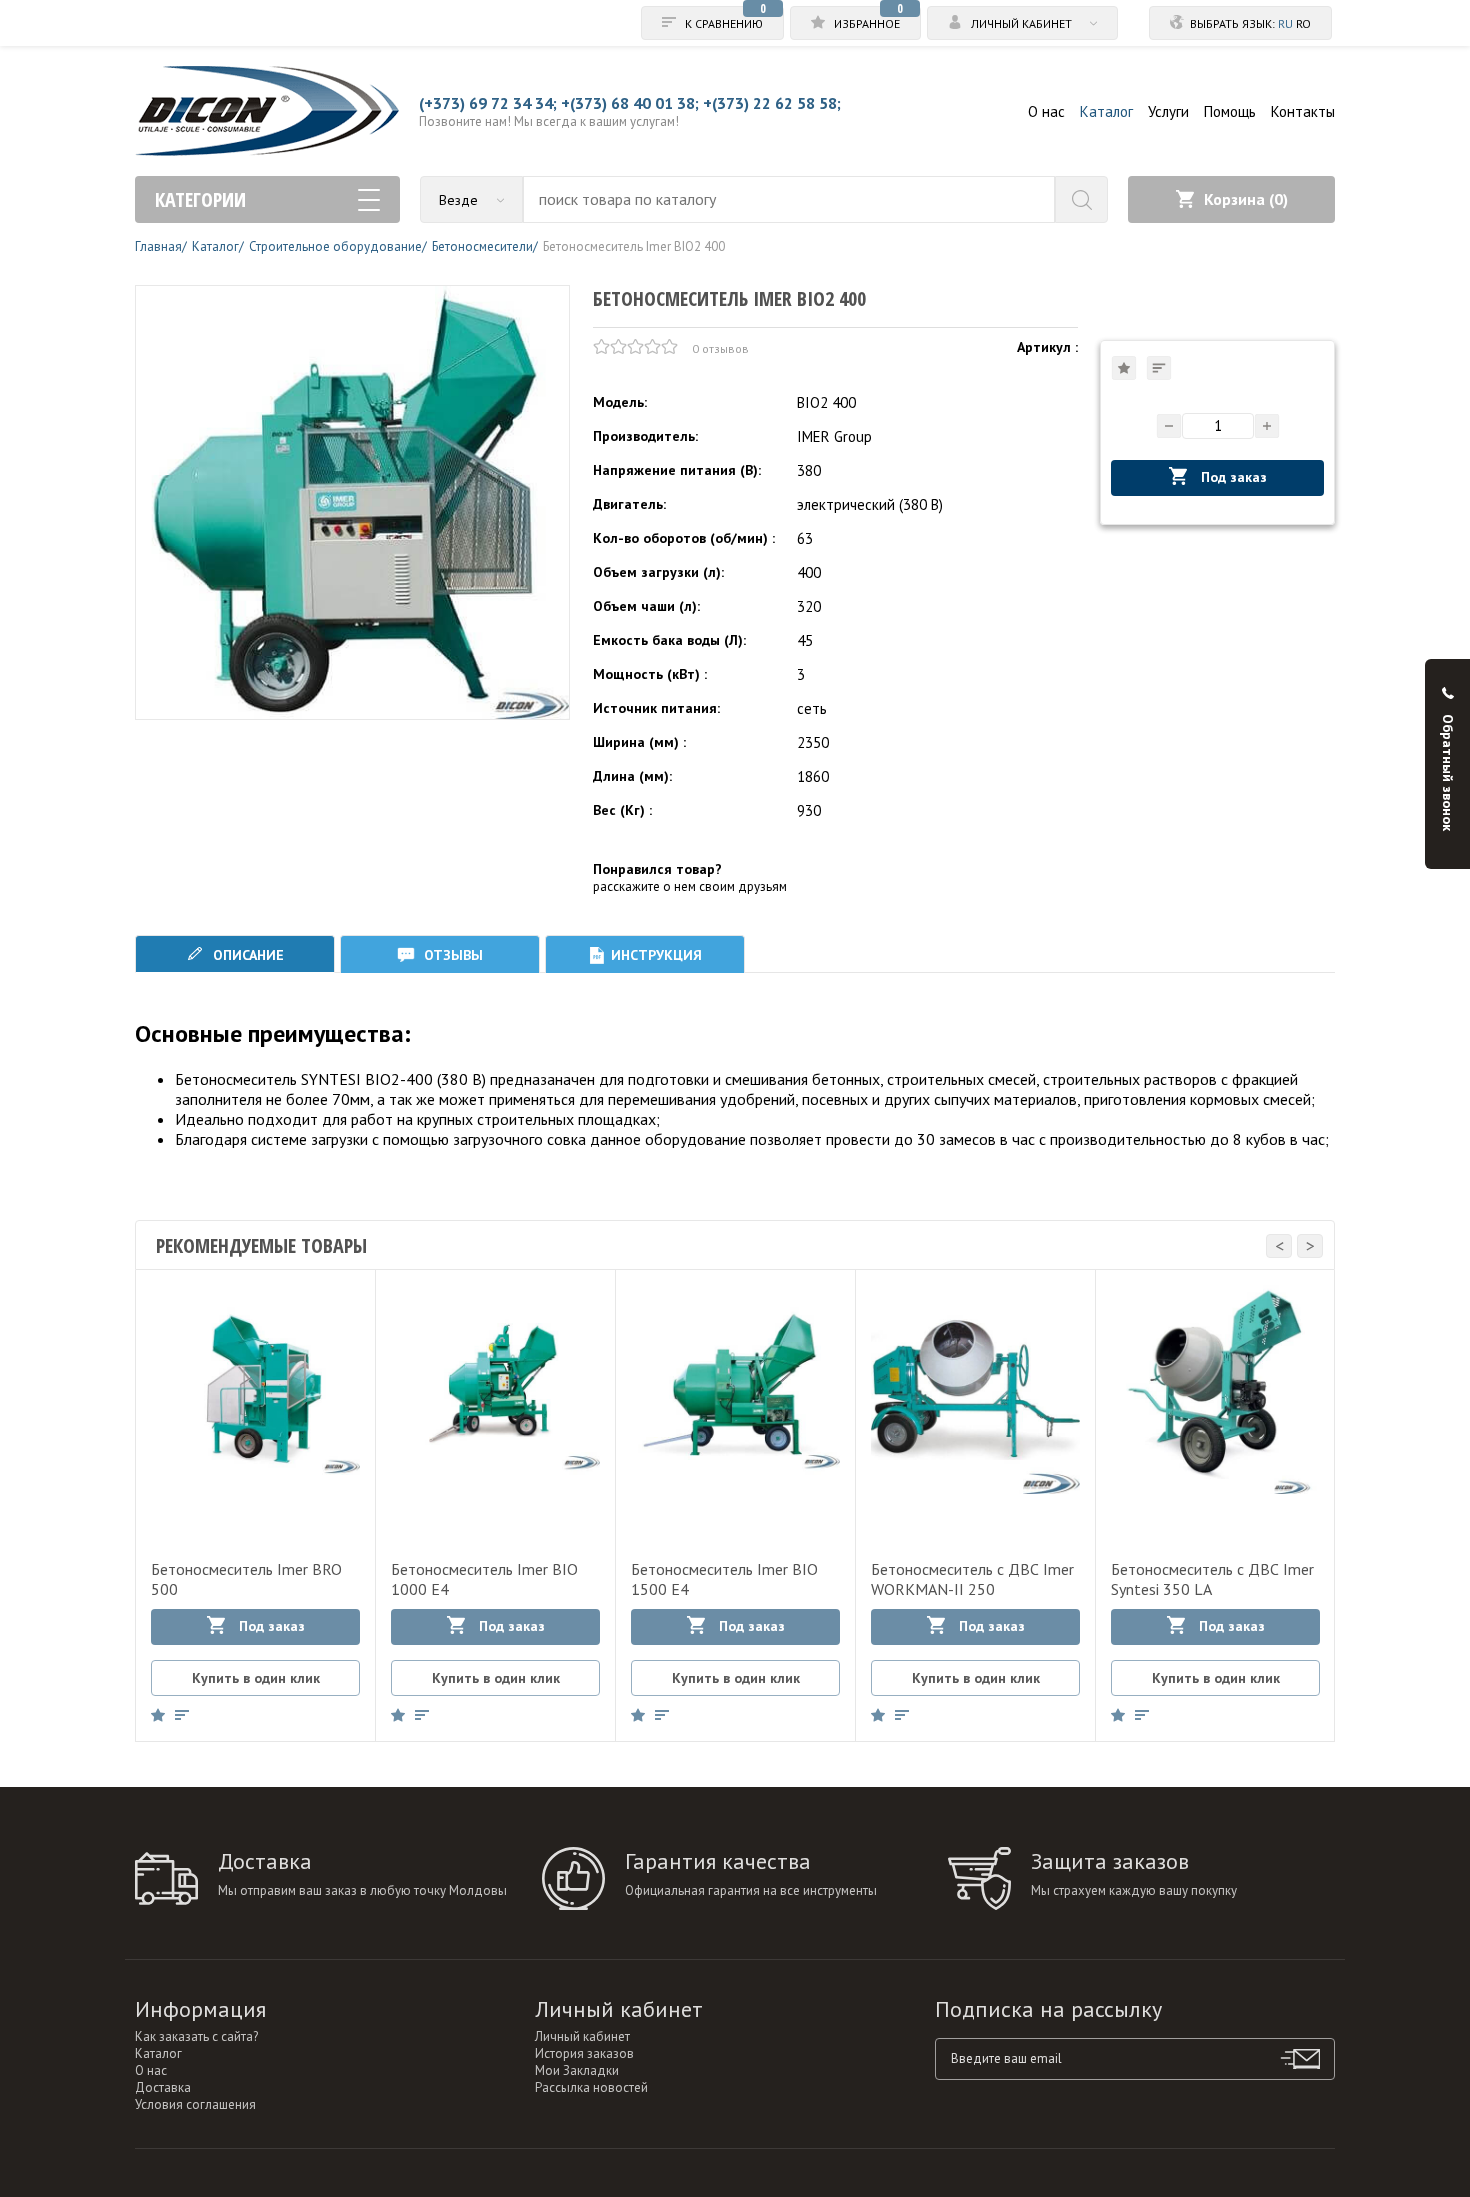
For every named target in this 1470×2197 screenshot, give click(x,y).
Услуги (1168, 111)
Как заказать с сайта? (196, 2036)
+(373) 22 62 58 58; (772, 103)
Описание (246, 955)
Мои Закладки (577, 2070)
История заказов (584, 2053)
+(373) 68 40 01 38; (630, 103)
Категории (200, 199)
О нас (1046, 111)
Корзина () (1246, 199)
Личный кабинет (582, 2036)
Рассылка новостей (591, 2087)
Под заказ (1232, 477)
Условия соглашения (195, 2104)
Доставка (163, 2087)
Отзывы (451, 955)
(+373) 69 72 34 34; (488, 103)
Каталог (1106, 111)
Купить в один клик (256, 1678)
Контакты (1303, 111)
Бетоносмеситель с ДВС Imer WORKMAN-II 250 (972, 1579)
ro (1303, 23)
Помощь (1230, 111)
